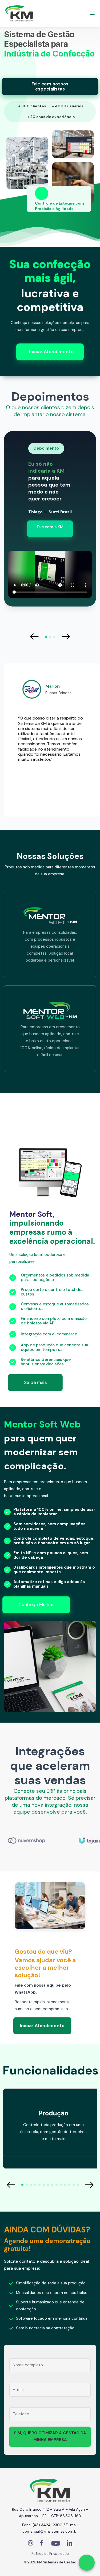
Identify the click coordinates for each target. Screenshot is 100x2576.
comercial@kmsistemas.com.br (50, 2531)
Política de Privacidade (50, 2554)
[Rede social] (30, 2544)
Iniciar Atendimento (51, 352)
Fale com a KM (50, 527)
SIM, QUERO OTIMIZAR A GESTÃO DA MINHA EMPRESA (50, 2436)
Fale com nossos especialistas (50, 86)
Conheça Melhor (36, 1605)
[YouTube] (56, 2544)
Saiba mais (35, 1382)
